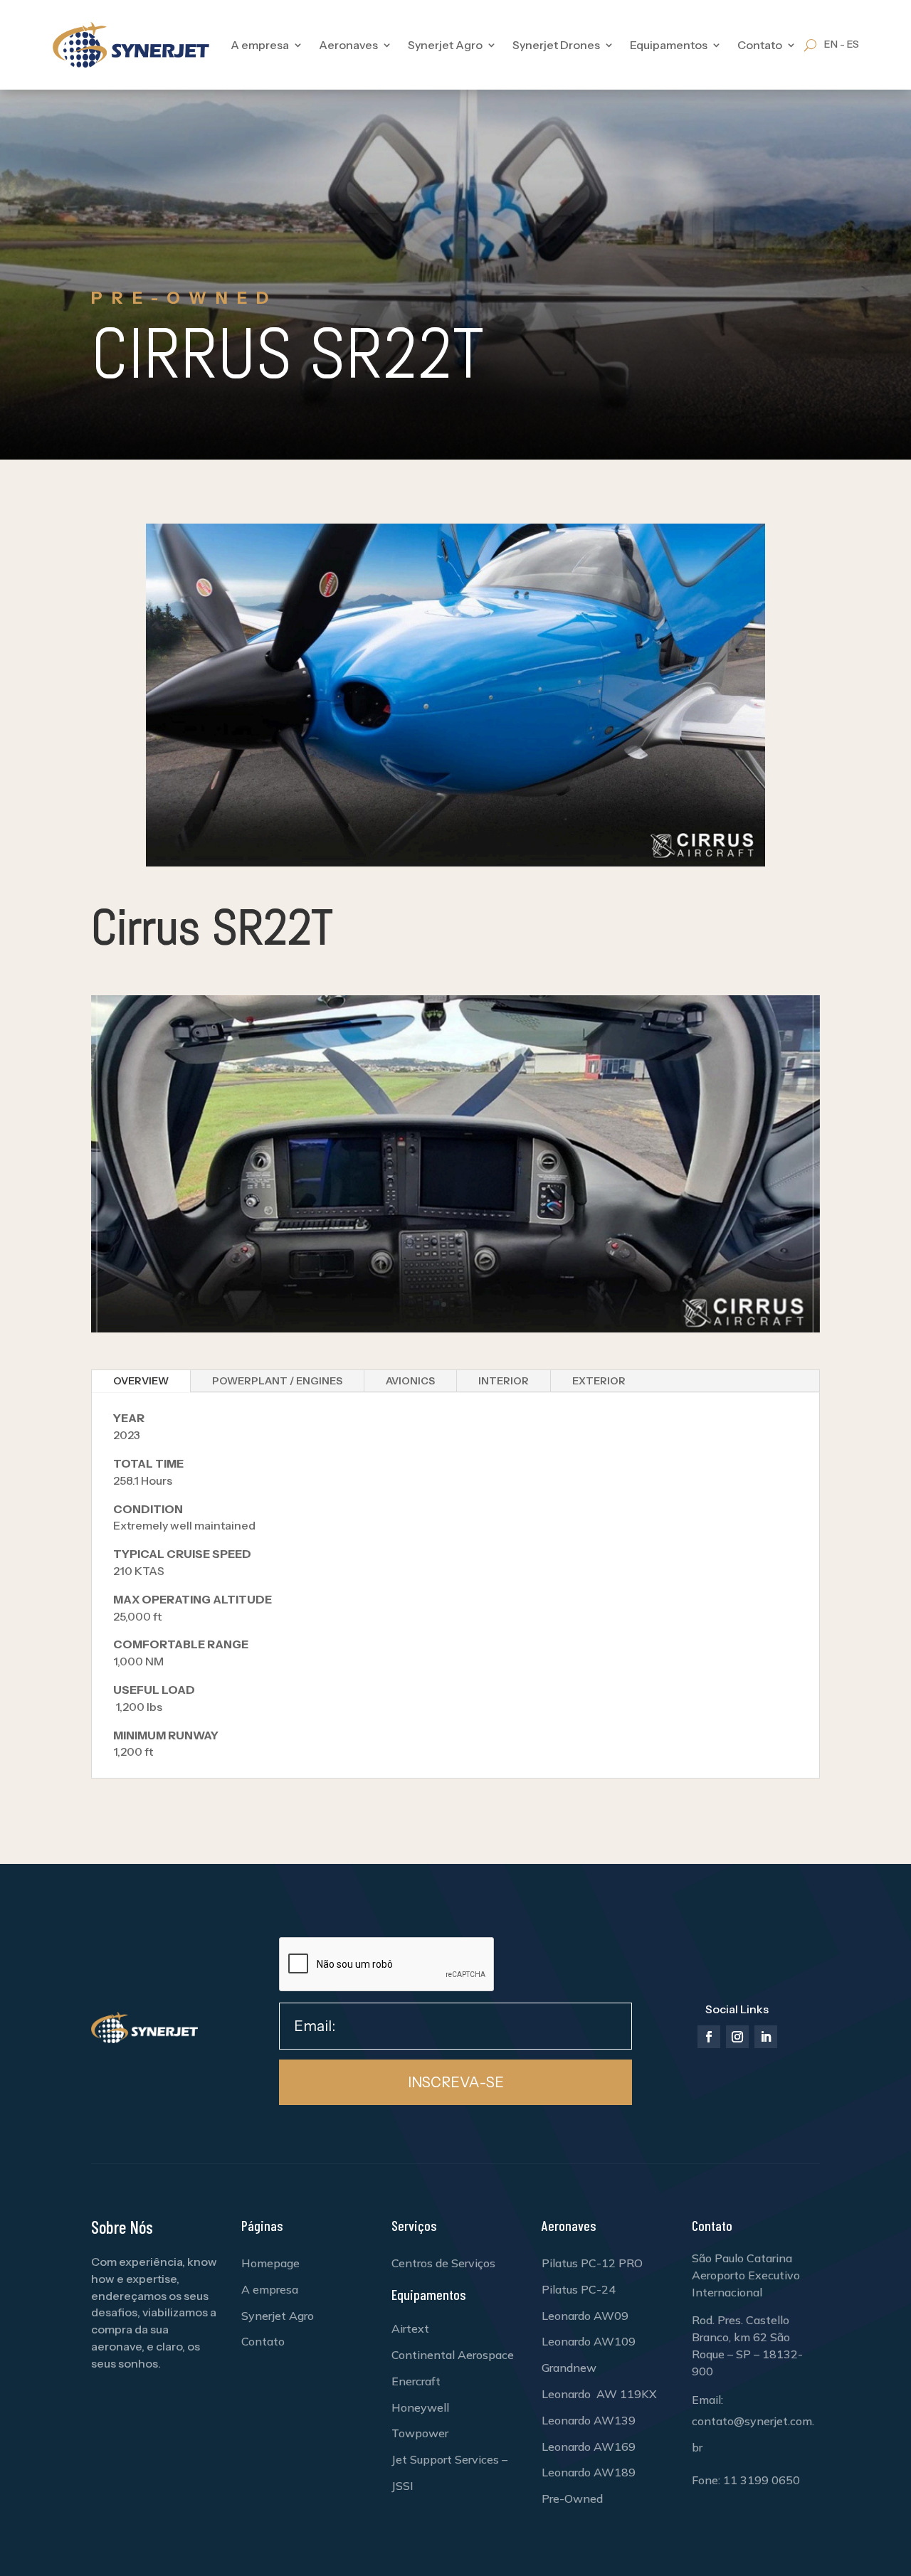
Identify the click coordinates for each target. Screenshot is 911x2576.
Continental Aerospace (453, 2355)
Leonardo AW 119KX (599, 2394)
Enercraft (416, 2381)
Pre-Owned (572, 2498)
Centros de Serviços (443, 2263)
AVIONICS (410, 1381)
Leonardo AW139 (589, 2420)
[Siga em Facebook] (709, 2037)
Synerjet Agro (278, 2316)
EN (831, 44)
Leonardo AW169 (589, 2447)
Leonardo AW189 (589, 2472)
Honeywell (420, 2407)
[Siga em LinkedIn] (766, 2037)
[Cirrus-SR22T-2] (455, 1329)
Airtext (410, 2328)
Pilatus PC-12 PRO (592, 2263)
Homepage (270, 2263)
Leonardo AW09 (585, 2316)
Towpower (420, 2433)
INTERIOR (504, 1381)
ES (853, 44)
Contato (263, 2341)
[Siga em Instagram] (737, 2037)
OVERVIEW (141, 1381)
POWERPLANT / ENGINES (277, 1381)
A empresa (260, 45)
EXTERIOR (599, 1381)
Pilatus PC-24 (579, 2289)
